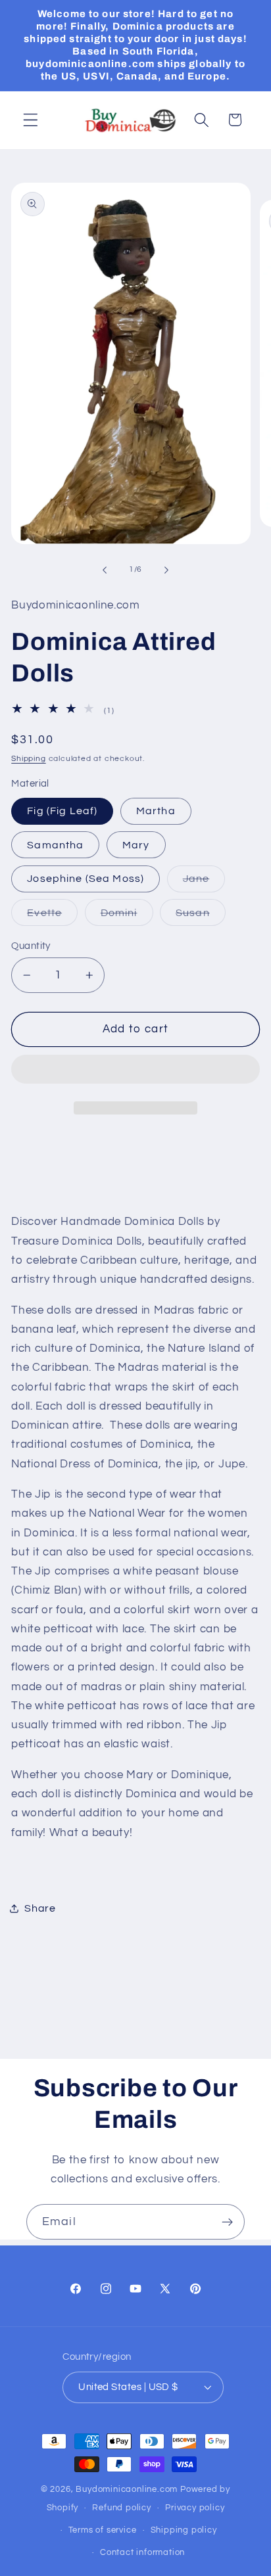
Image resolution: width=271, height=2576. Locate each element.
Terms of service (103, 2530)
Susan (201, 916)
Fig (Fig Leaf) (62, 811)
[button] (135, 1072)
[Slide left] (105, 570)
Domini (127, 916)
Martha (156, 811)
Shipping (28, 759)
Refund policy (121, 2508)
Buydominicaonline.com (127, 2490)
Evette (52, 916)
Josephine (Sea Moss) (86, 879)
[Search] (202, 120)
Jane (204, 883)
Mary (136, 845)
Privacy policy (195, 2508)
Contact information (142, 2553)
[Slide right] (166, 570)
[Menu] (31, 120)
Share (40, 1908)
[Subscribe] (227, 2222)
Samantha (55, 845)
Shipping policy (184, 2530)
